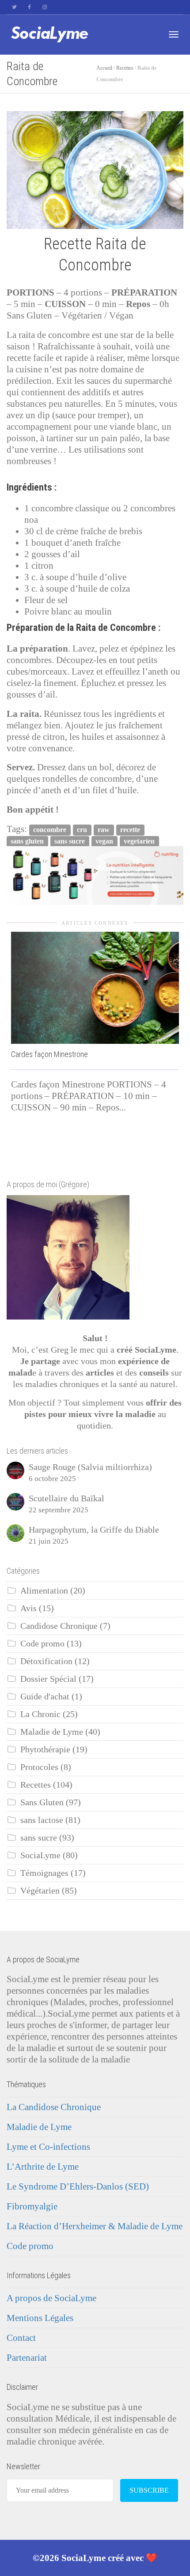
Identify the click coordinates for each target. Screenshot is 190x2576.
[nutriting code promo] (95, 875)
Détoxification (46, 1661)
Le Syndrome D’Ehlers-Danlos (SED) (78, 2186)
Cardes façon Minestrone (49, 1054)
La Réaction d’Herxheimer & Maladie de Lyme (95, 2226)
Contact (21, 2338)
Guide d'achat (45, 1697)
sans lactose (42, 1820)
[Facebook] (29, 7)
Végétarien (40, 1891)
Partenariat (27, 2358)
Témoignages (44, 1873)
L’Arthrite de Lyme (43, 2167)
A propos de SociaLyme (51, 2298)
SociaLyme (40, 1855)
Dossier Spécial (48, 1679)
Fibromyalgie (32, 2206)
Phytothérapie (45, 1749)
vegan (104, 841)
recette (130, 830)
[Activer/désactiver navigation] (174, 34)
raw (104, 830)
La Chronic (40, 1714)
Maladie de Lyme (52, 1732)
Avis (28, 1608)
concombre (50, 830)
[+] (95, 988)
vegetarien (139, 841)
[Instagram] (44, 7)
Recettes (125, 68)
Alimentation (44, 1591)
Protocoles (39, 1767)
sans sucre (70, 841)
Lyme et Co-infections (48, 2147)
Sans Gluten (42, 1802)
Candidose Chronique (59, 1626)
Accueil (104, 68)
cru (82, 830)
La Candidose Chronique (54, 2107)
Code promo (42, 1644)
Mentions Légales (40, 2318)
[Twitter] (14, 7)
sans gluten (27, 841)
